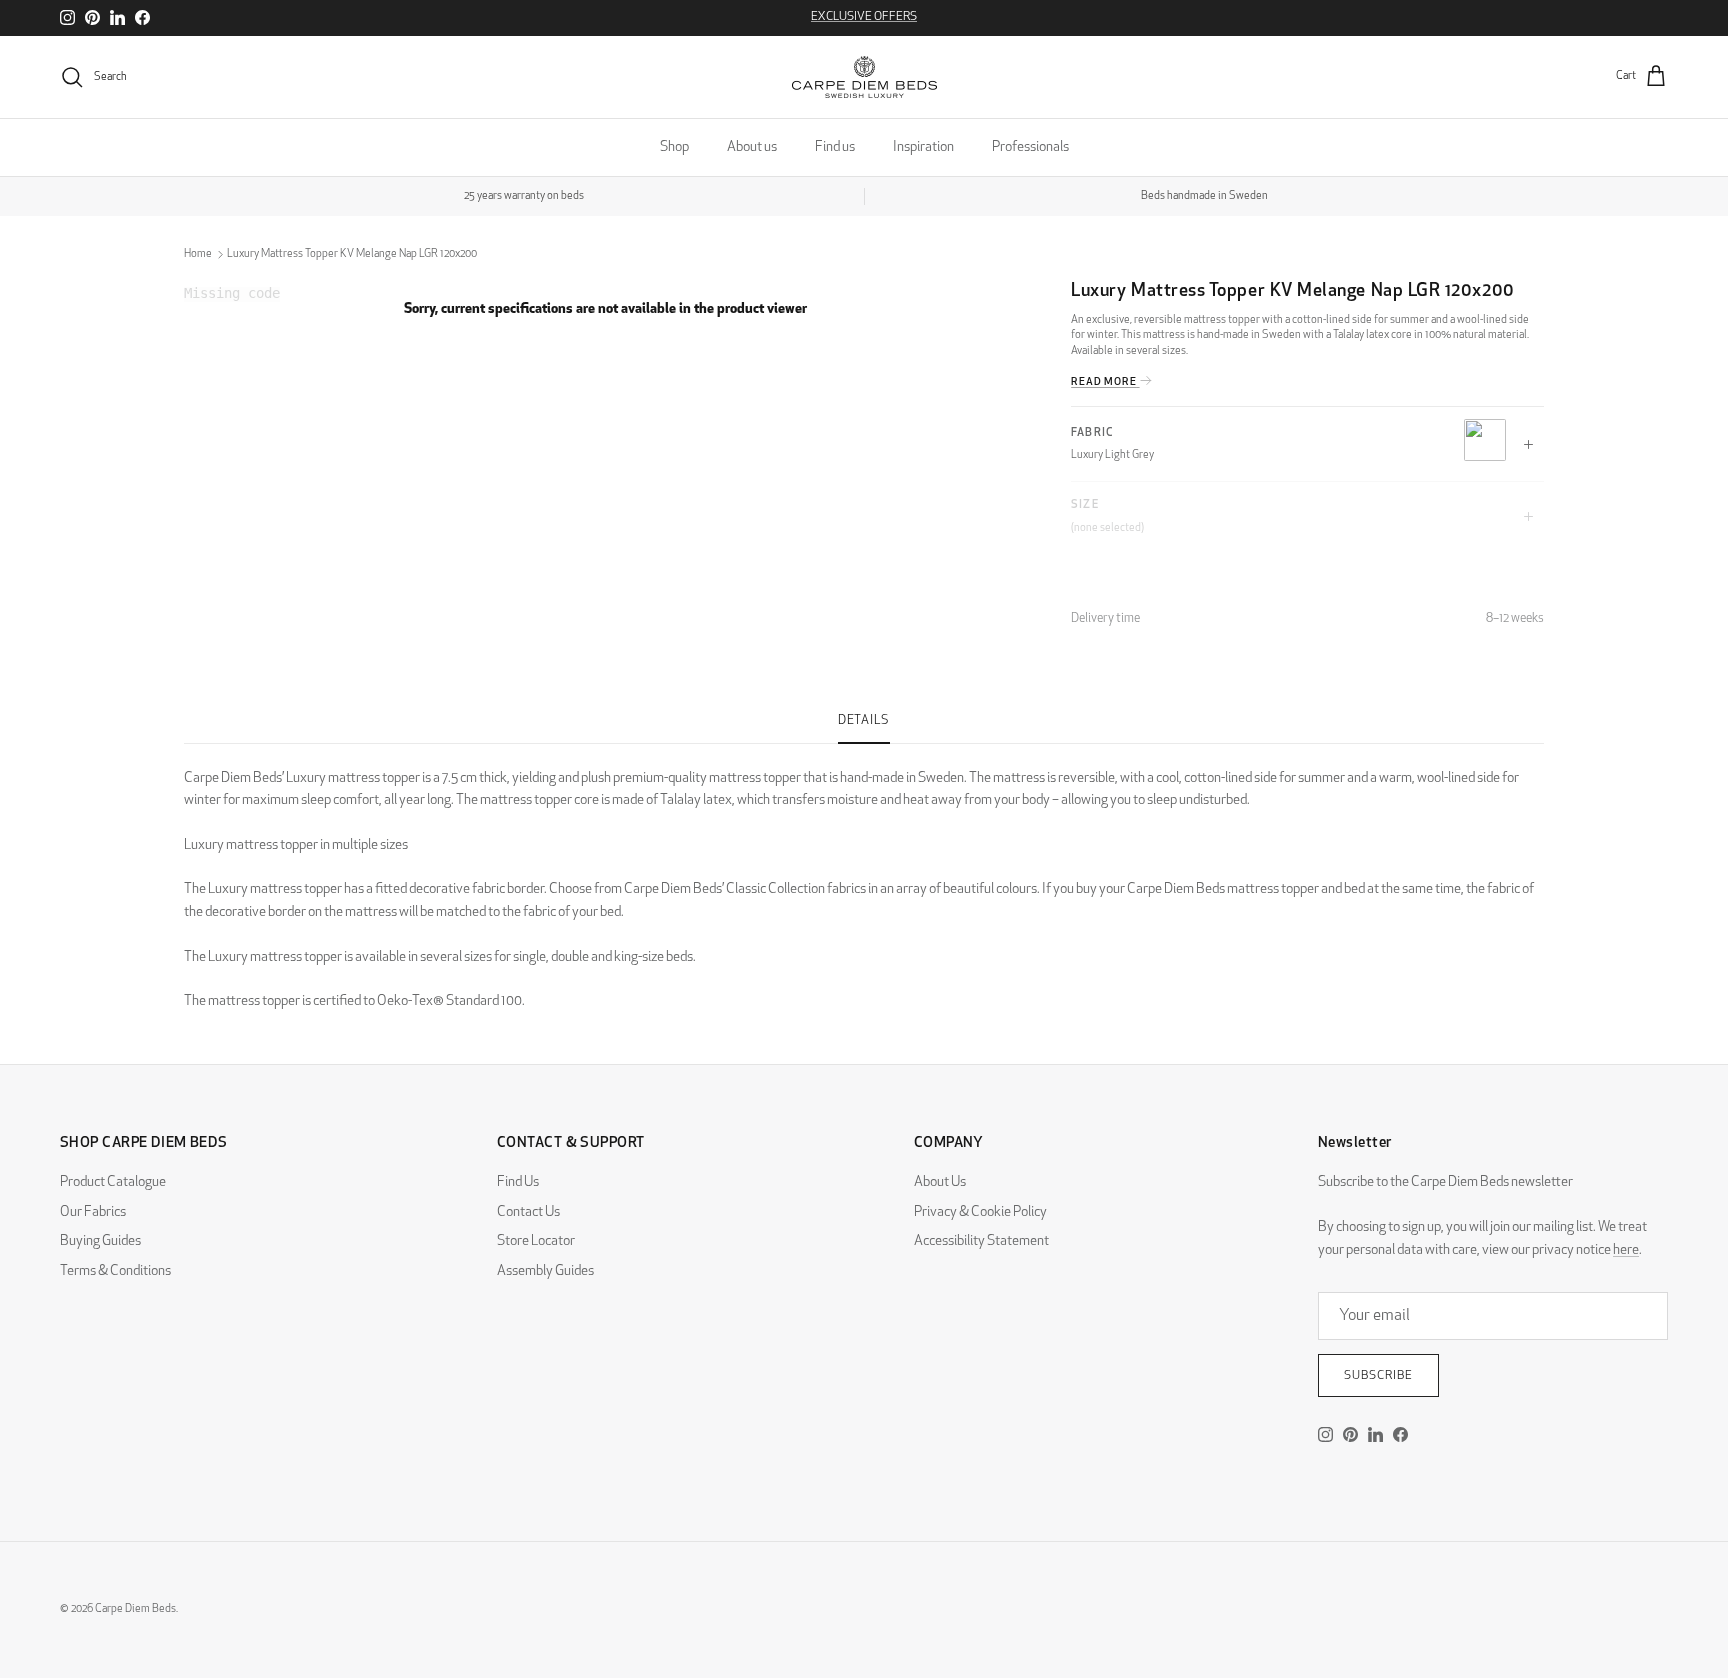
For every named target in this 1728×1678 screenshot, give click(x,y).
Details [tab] (864, 721)
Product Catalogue (113, 1182)
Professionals (1030, 147)
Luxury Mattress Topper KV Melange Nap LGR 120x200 (352, 254)
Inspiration (923, 147)
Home (198, 254)
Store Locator (536, 1241)
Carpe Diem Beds (135, 1609)
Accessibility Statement (981, 1241)
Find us (835, 147)
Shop (674, 147)
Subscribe (1378, 1376)
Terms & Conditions (115, 1271)
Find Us (518, 1182)
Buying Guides (100, 1241)
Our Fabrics (93, 1212)
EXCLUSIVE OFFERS (864, 17)
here (1626, 1250)
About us (752, 147)
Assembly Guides (545, 1271)
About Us (940, 1182)
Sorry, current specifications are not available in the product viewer (605, 309)
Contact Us (528, 1212)
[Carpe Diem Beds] (864, 77)
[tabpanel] (864, 879)
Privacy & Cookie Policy (980, 1212)
